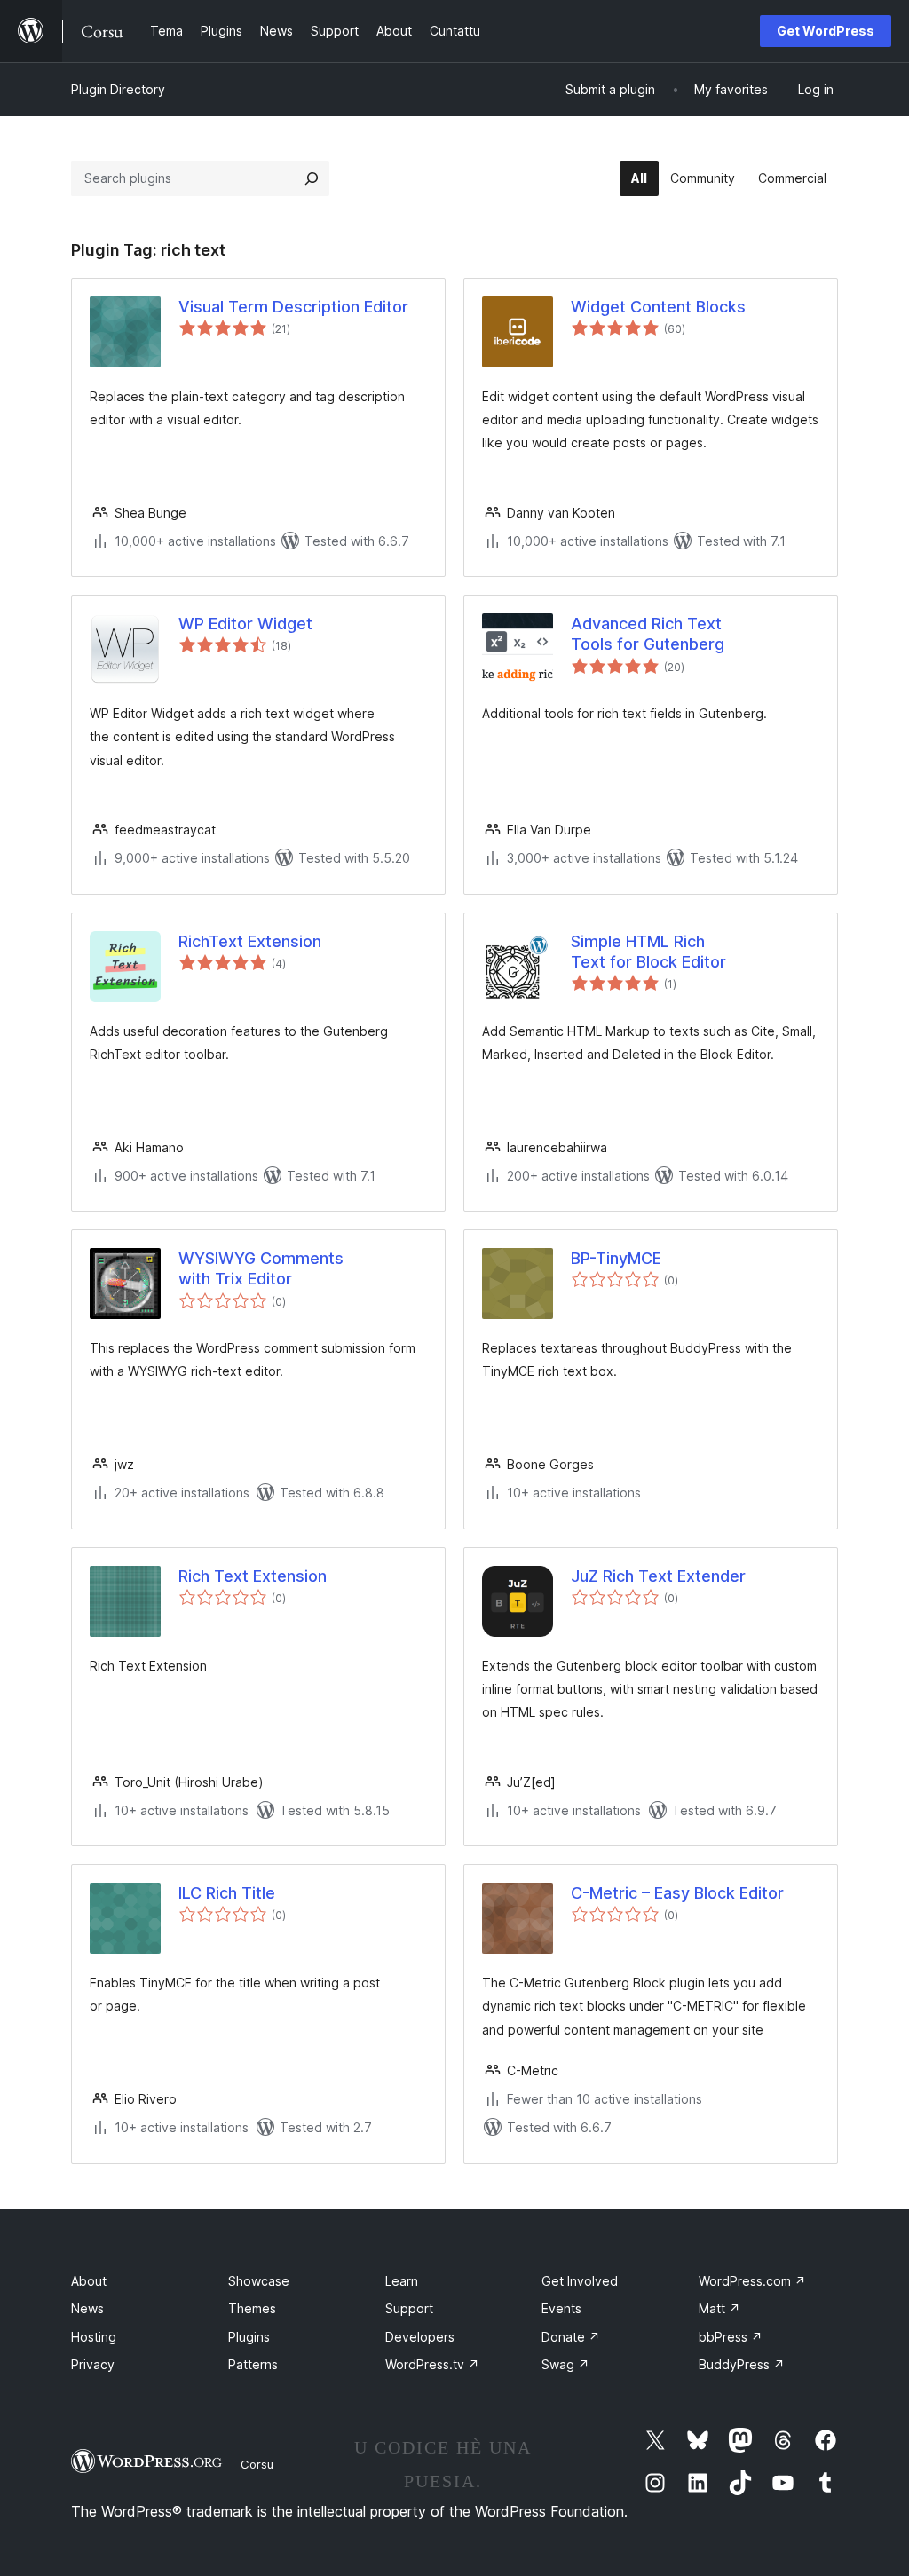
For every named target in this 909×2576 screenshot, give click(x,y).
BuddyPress (742, 2364)
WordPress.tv (432, 2364)
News (87, 2308)
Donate (571, 2337)
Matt (719, 2308)
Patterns (253, 2364)
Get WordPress (826, 31)
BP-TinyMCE (616, 1258)
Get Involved (580, 2281)
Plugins (249, 2337)
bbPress (731, 2337)
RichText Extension (250, 941)
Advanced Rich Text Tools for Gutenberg (648, 634)
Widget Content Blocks (658, 307)
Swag (565, 2364)
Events (561, 2308)
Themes (252, 2308)
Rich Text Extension (253, 1576)
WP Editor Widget (245, 624)
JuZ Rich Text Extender (658, 1576)
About (89, 2281)
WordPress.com (752, 2281)
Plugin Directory (118, 89)
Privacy (93, 2364)
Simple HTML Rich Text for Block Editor (648, 952)
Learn (402, 2281)
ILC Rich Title (227, 1893)
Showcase (259, 2281)
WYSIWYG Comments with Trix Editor (261, 1268)
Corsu (257, 2464)
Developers (420, 2337)
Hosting (94, 2337)
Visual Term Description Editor (293, 307)
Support (409, 2308)
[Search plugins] (312, 178)
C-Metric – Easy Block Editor (677, 1893)
